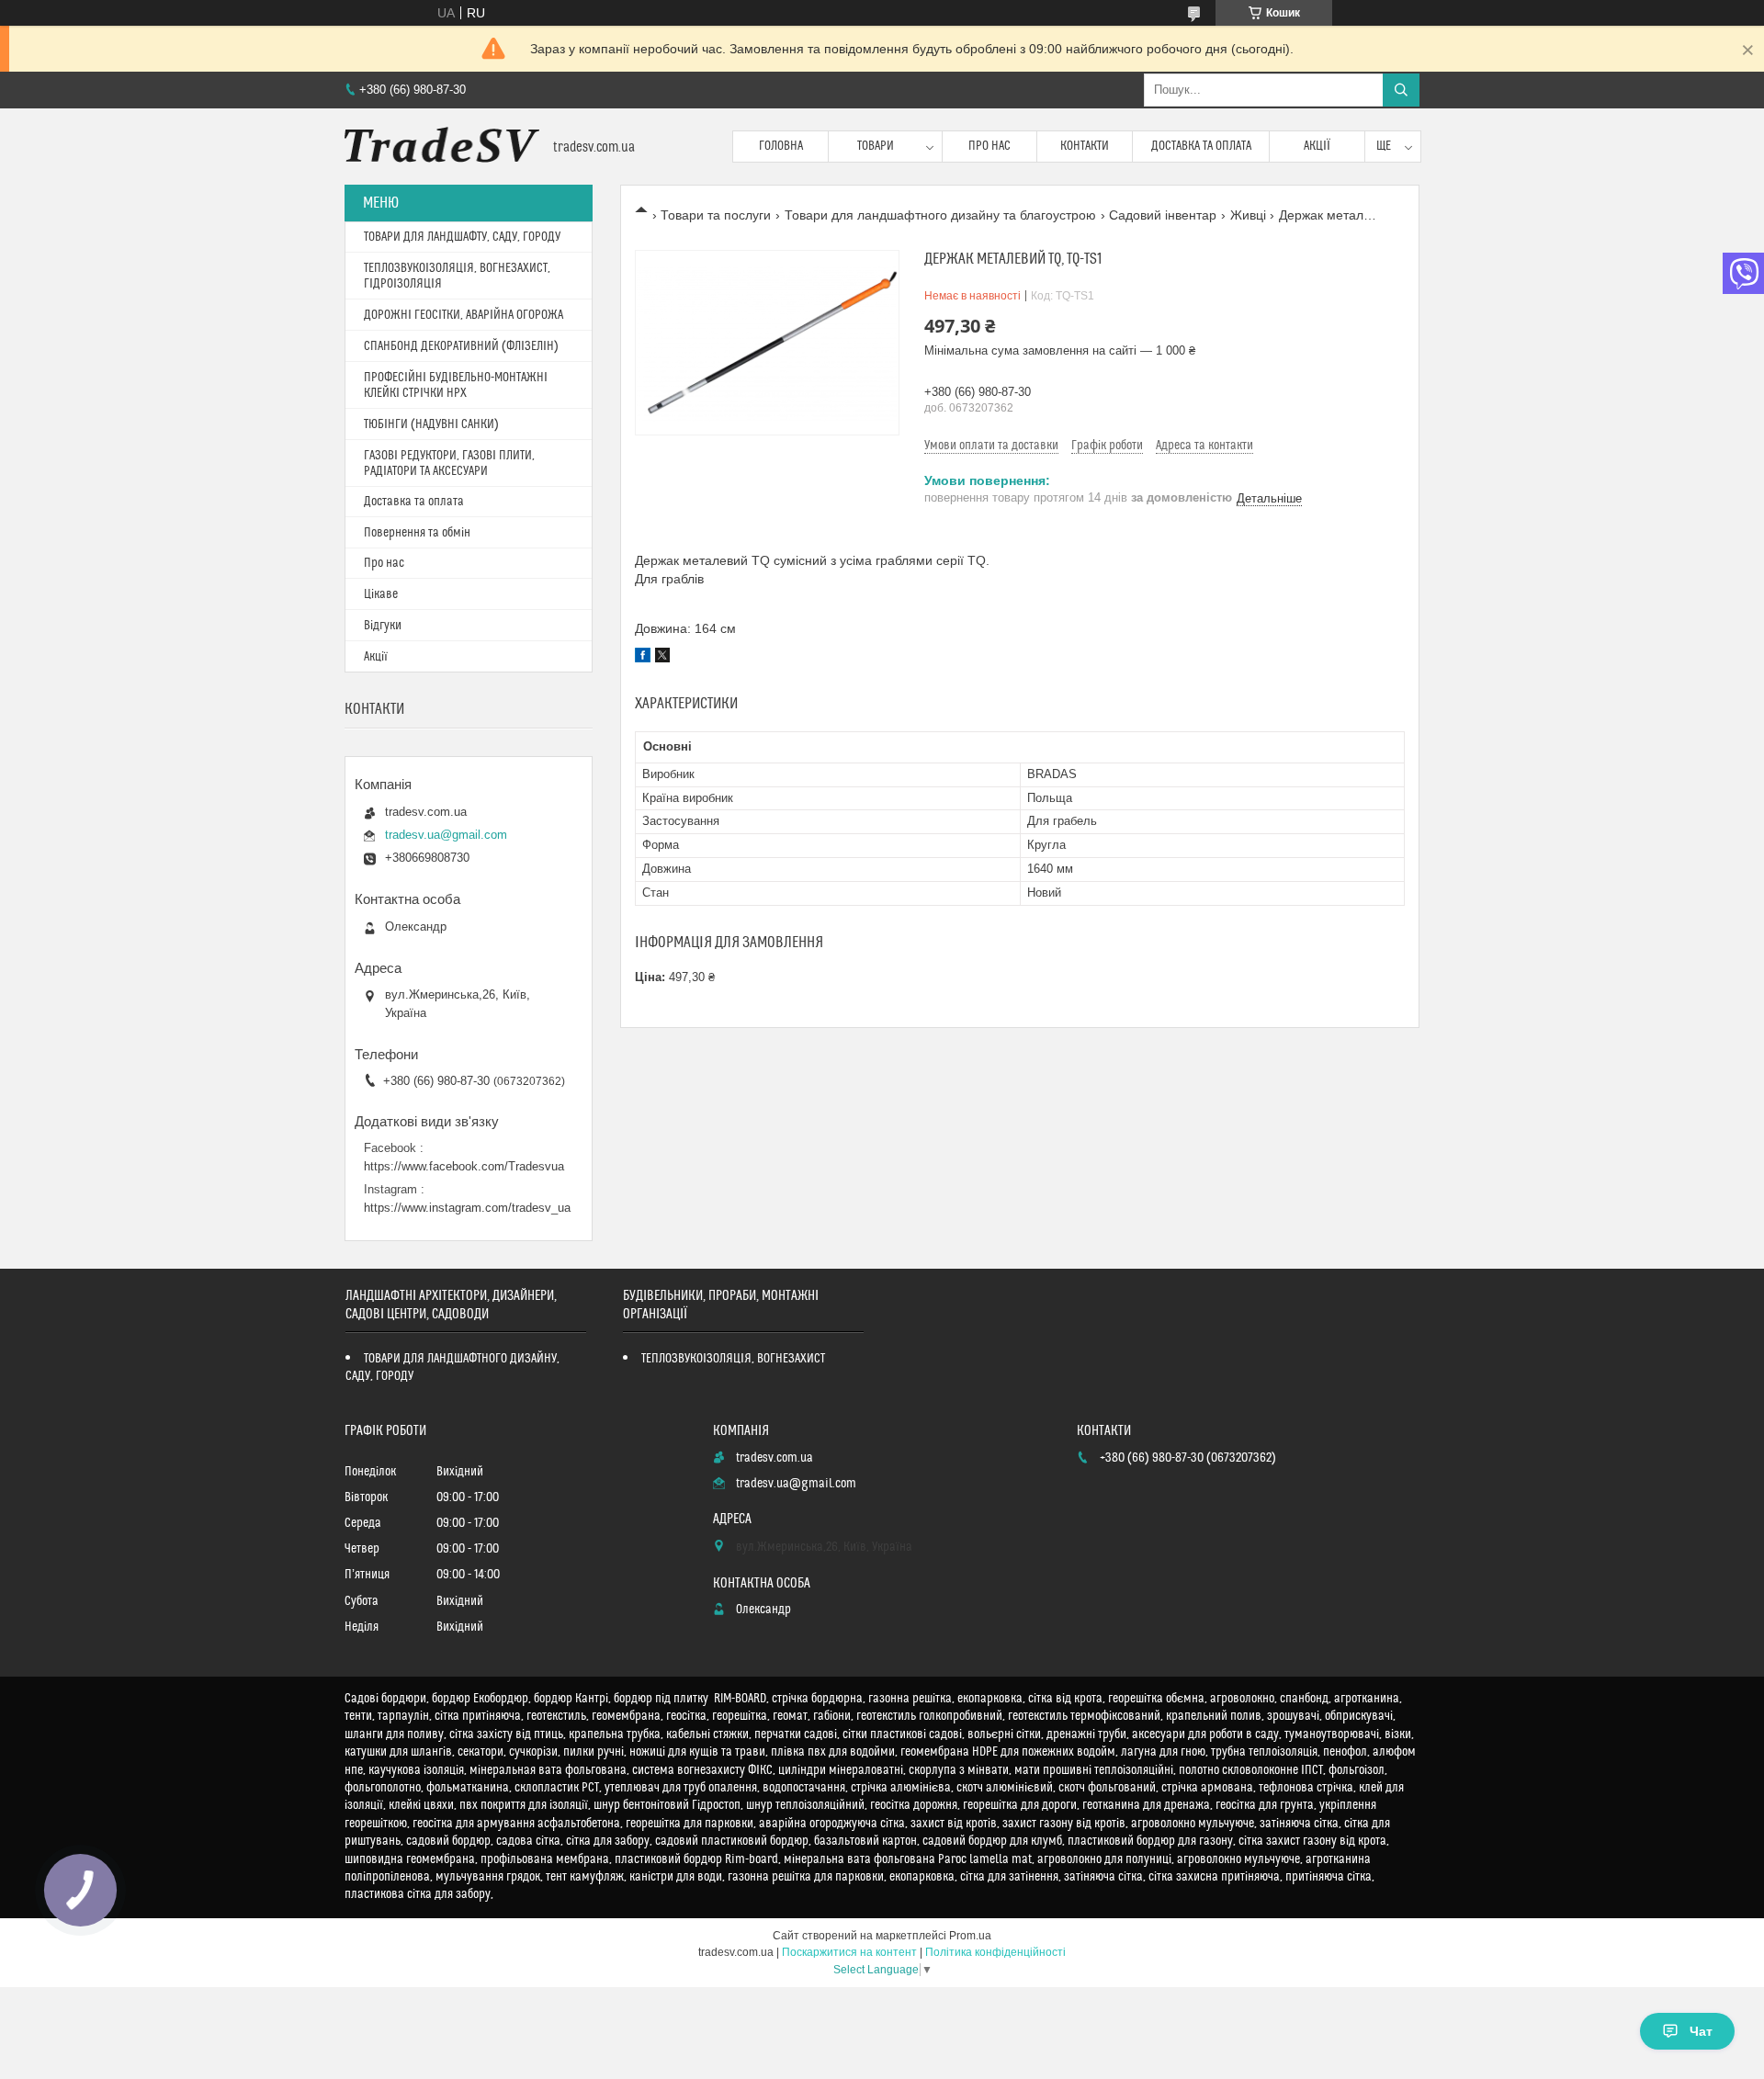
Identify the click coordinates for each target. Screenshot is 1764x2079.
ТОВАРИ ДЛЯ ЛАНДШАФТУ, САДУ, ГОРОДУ (462, 237)
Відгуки (383, 626)
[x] (662, 658)
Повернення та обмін (417, 533)
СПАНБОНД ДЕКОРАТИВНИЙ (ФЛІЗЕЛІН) (461, 346)
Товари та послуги (716, 215)
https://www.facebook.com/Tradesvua (464, 1166)
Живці (1248, 215)
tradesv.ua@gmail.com (446, 835)
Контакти (1085, 146)
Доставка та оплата (1201, 146)
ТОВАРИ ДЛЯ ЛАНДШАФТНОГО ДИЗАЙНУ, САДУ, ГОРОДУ (452, 1367)
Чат (1701, 2031)
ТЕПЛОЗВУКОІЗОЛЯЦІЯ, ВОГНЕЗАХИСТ (733, 1359)
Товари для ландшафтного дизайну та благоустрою (940, 215)
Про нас (989, 146)
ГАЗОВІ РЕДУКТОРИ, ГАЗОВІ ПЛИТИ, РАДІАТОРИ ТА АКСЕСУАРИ (449, 463)
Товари (876, 146)
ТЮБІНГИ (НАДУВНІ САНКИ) (431, 424)
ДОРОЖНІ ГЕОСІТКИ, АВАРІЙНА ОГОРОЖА (464, 315)
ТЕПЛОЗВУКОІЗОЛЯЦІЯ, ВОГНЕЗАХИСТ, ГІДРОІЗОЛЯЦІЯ (457, 276)
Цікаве (381, 594)
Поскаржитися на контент (849, 1952)
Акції (1317, 146)
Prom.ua (970, 1936)
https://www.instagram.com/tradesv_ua (467, 1208)
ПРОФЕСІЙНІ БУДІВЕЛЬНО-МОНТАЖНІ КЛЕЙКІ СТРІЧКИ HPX (456, 385)
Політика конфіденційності (995, 1952)
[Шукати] (1401, 90)
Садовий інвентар (1163, 215)
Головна (781, 146)
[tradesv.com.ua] (442, 147)
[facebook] (643, 658)
